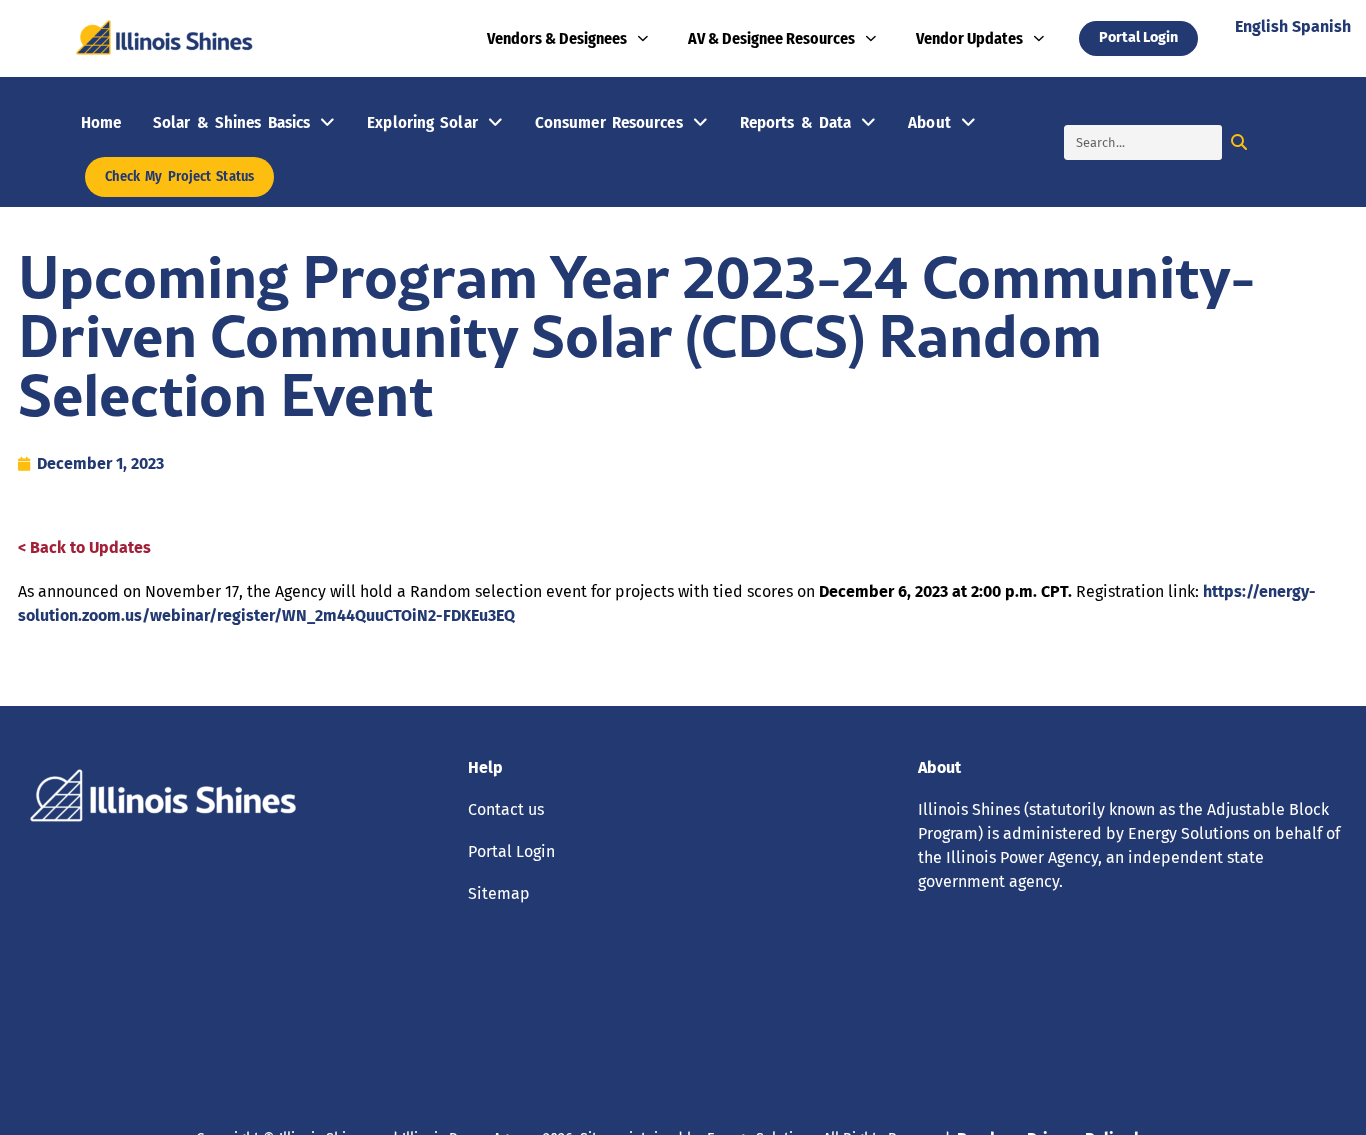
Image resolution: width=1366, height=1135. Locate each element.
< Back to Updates (84, 547)
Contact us (506, 809)
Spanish (1321, 26)
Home (101, 122)
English (1261, 26)
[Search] (1239, 142)
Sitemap (499, 893)
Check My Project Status (179, 176)
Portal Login (511, 851)
